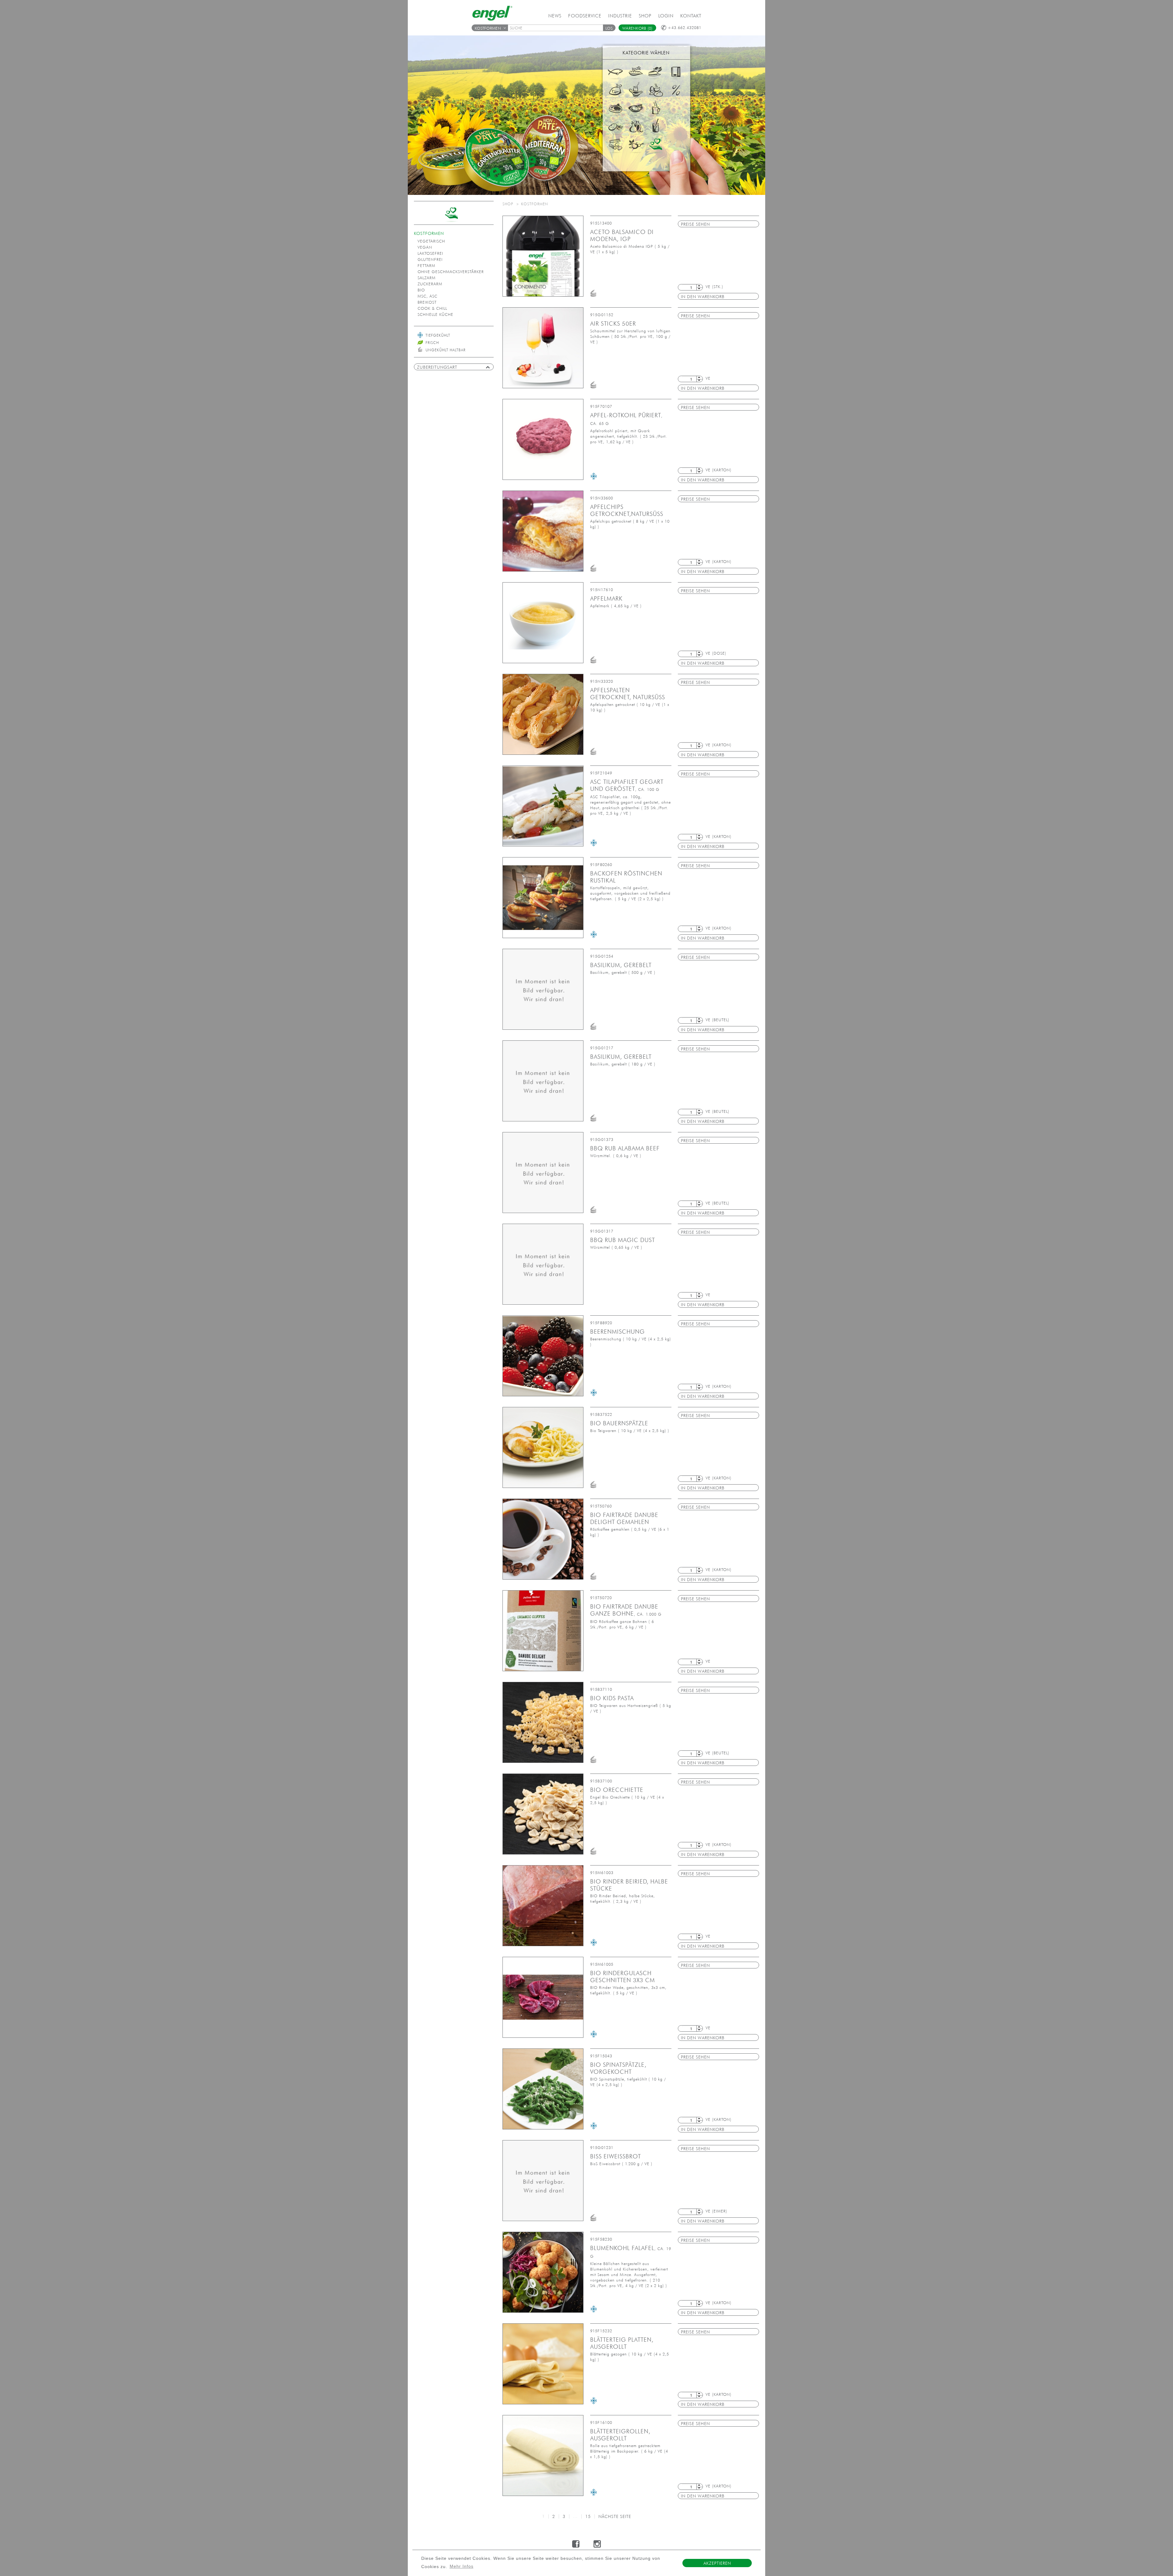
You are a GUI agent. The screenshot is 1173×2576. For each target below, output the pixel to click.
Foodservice (585, 16)
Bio (421, 290)
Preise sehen (695, 224)
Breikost (427, 302)
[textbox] (557, 28)
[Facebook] (576, 2544)
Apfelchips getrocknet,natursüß (627, 510)
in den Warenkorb (703, 297)
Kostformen (488, 28)
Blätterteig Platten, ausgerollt (622, 2343)
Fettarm (426, 266)
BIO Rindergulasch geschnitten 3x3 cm (623, 1977)
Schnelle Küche (435, 314)
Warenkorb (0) (637, 28)
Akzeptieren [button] (717, 2563)
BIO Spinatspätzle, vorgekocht (618, 2068)
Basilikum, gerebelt (621, 965)
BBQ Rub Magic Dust (623, 1240)
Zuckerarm (430, 284)
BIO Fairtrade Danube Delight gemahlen (624, 1518)
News (555, 16)
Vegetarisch (431, 241)
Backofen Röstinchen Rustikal (626, 877)
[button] (609, 28)
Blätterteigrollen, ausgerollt (620, 2435)
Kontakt (691, 16)
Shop (645, 16)
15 (588, 2516)
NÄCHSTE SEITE (615, 2516)
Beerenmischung (618, 1332)
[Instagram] (597, 2544)
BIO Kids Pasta (612, 1698)
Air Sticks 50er (613, 323)
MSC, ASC (428, 296)
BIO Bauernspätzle (619, 1423)
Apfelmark (606, 598)
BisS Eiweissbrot (616, 2156)
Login (666, 16)
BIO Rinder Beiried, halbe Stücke (629, 1885)
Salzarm (427, 278)
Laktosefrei (430, 253)
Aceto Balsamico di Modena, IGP (622, 235)
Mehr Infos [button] (462, 2566)
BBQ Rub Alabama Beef (625, 1148)
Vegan (425, 247)
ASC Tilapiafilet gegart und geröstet (627, 785)
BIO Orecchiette (617, 1790)
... (575, 2516)
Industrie (620, 16)
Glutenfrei (430, 259)
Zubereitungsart (437, 367)
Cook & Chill (432, 308)
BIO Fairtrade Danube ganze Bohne (626, 1610)
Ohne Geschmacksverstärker (451, 272)
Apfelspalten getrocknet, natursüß (628, 694)
